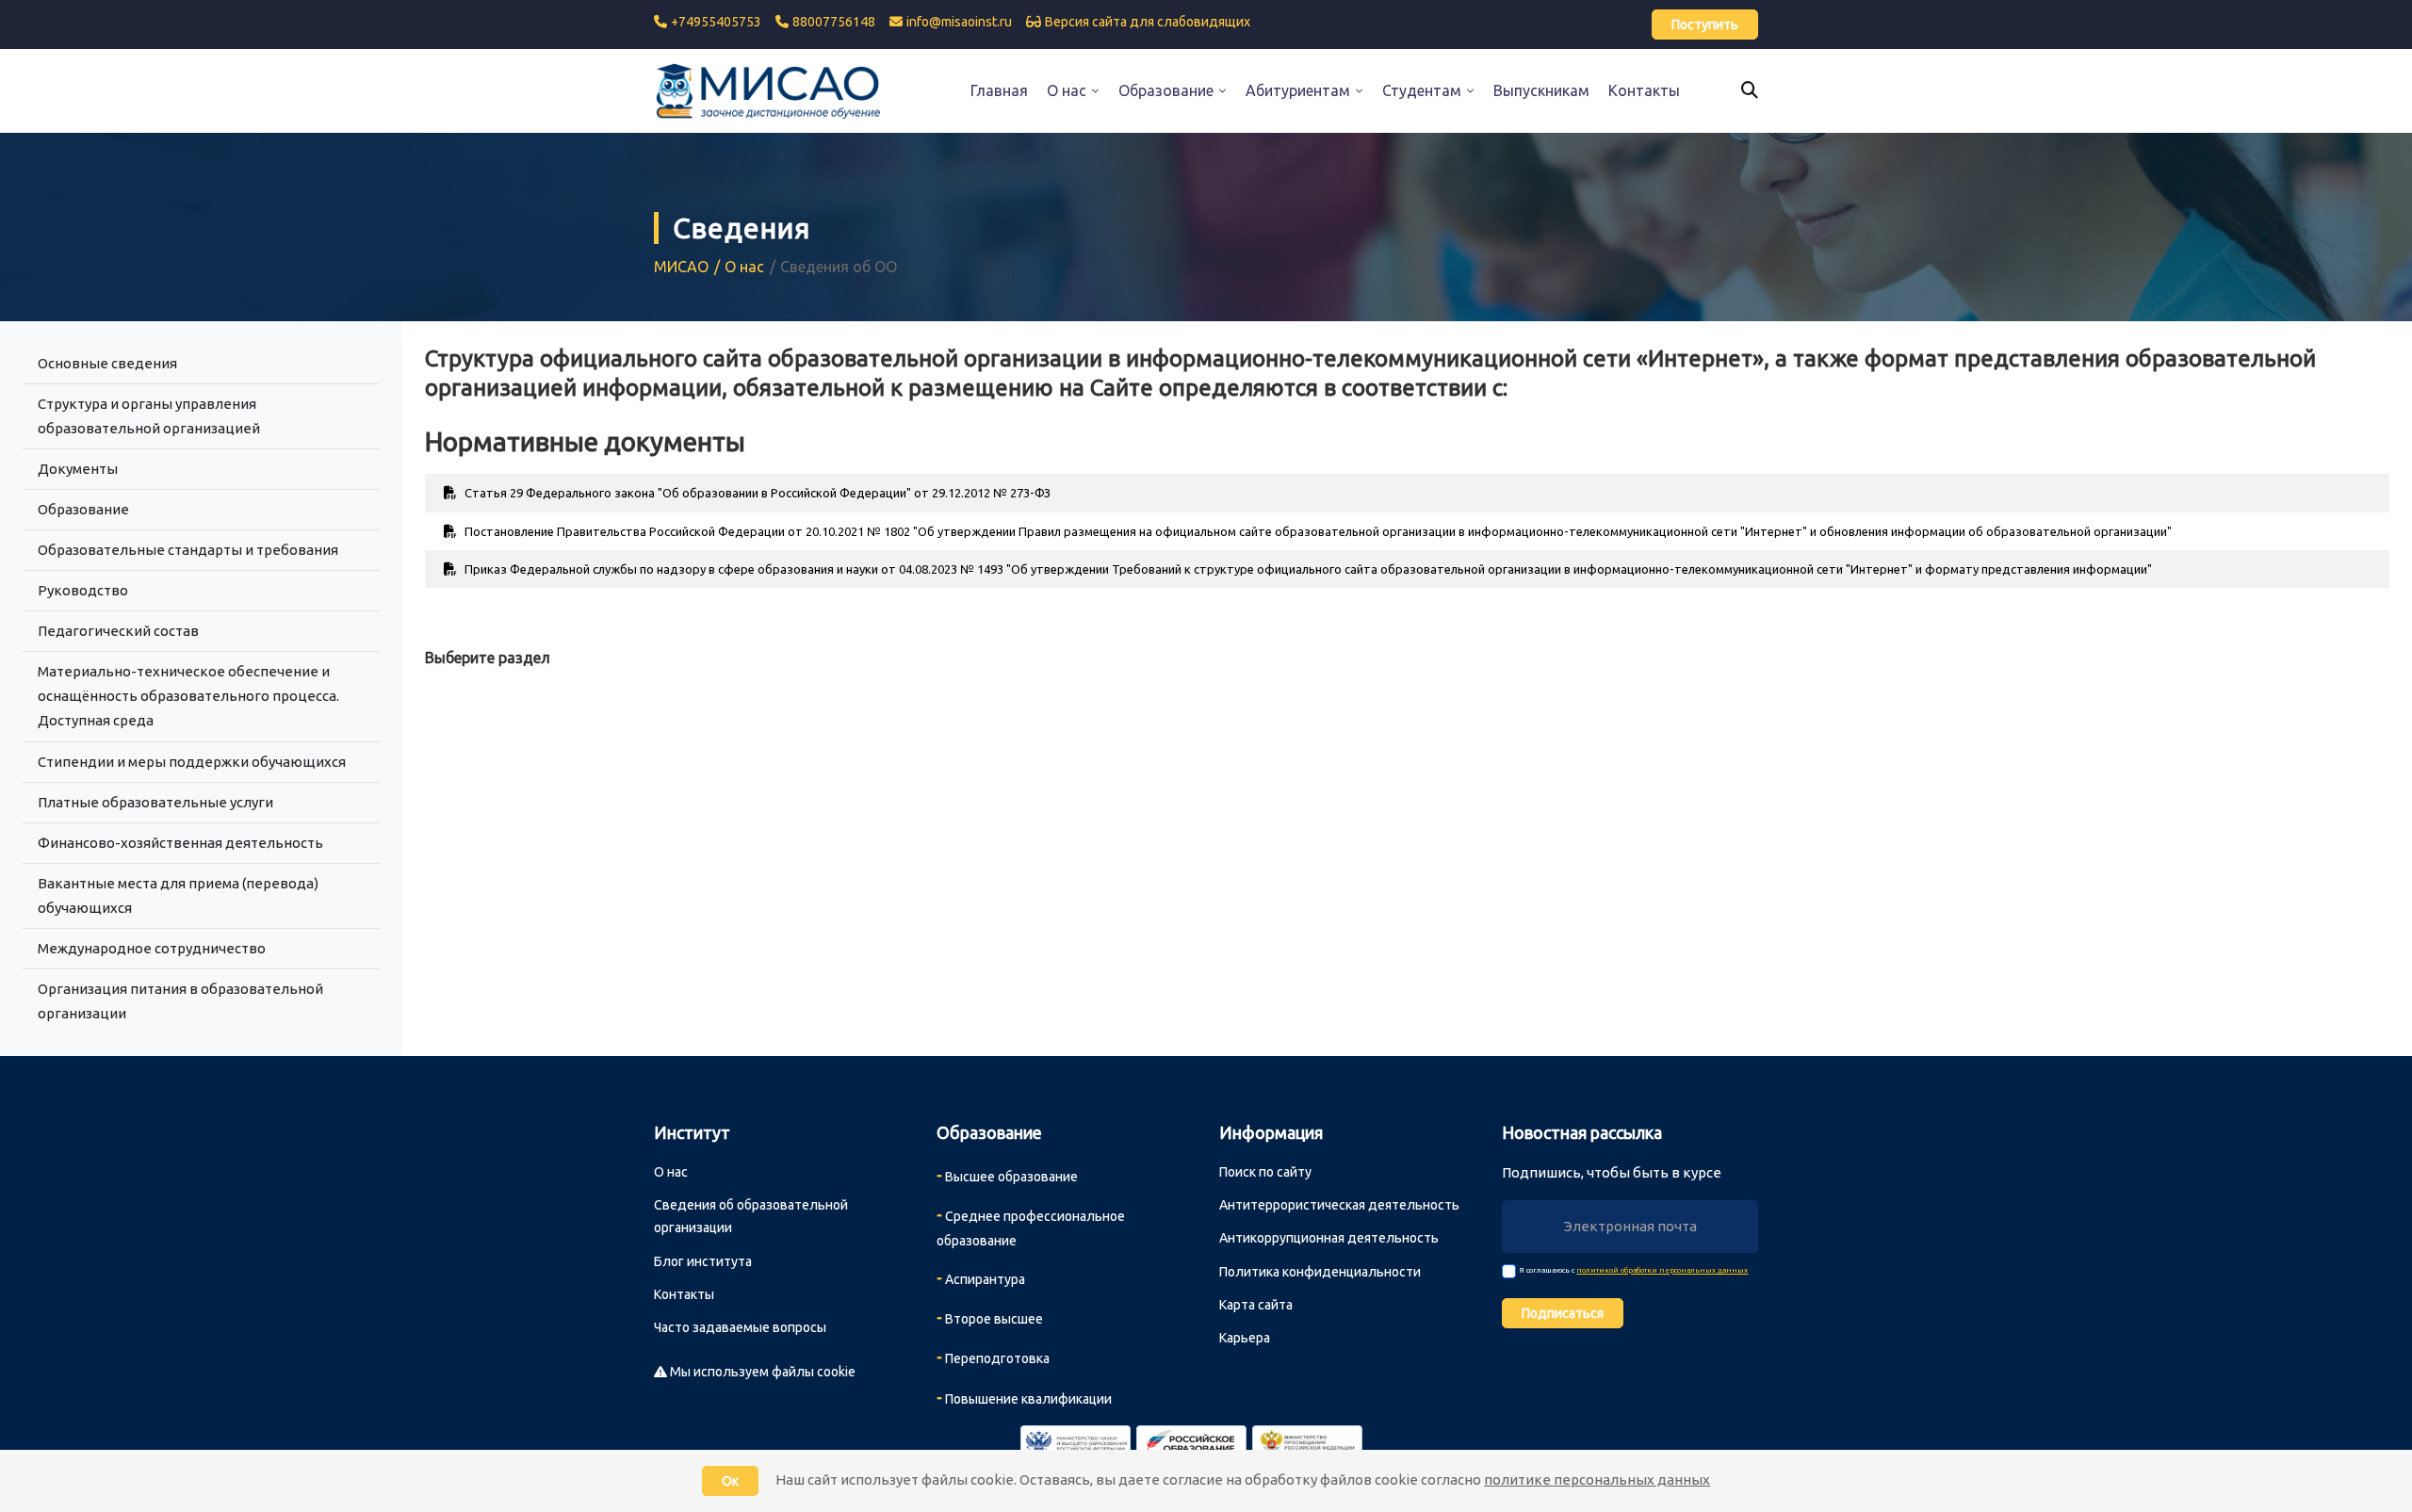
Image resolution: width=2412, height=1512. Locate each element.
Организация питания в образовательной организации (180, 1001)
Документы (78, 469)
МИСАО (681, 267)
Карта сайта (1256, 1305)
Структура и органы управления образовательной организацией (149, 416)
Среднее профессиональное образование (1031, 1227)
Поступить (1705, 24)
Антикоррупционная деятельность (1329, 1238)
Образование (83, 509)
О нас (744, 267)
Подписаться (1563, 1313)
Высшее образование (1007, 1175)
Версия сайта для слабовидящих (1148, 22)
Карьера (1245, 1338)
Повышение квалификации (1024, 1397)
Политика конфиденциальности (1320, 1272)
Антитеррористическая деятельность (1339, 1205)
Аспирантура (981, 1277)
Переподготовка (993, 1357)
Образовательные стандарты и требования (188, 550)
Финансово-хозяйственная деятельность (180, 843)
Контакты (684, 1294)
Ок (730, 1481)
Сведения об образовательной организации (751, 1216)
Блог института (703, 1261)
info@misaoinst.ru (959, 22)
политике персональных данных (1597, 1479)
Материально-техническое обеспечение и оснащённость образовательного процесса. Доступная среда (188, 696)
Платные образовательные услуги (155, 802)
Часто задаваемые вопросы (740, 1327)
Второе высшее (990, 1317)
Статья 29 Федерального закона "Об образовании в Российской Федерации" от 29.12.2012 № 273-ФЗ (756, 493)
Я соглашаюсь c (1634, 1270)
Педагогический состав (118, 631)
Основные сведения (107, 363)
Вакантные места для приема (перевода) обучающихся (178, 895)
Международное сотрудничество (152, 948)
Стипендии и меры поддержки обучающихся (192, 762)
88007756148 (834, 22)
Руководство (83, 590)
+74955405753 (716, 22)
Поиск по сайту (1265, 1172)
